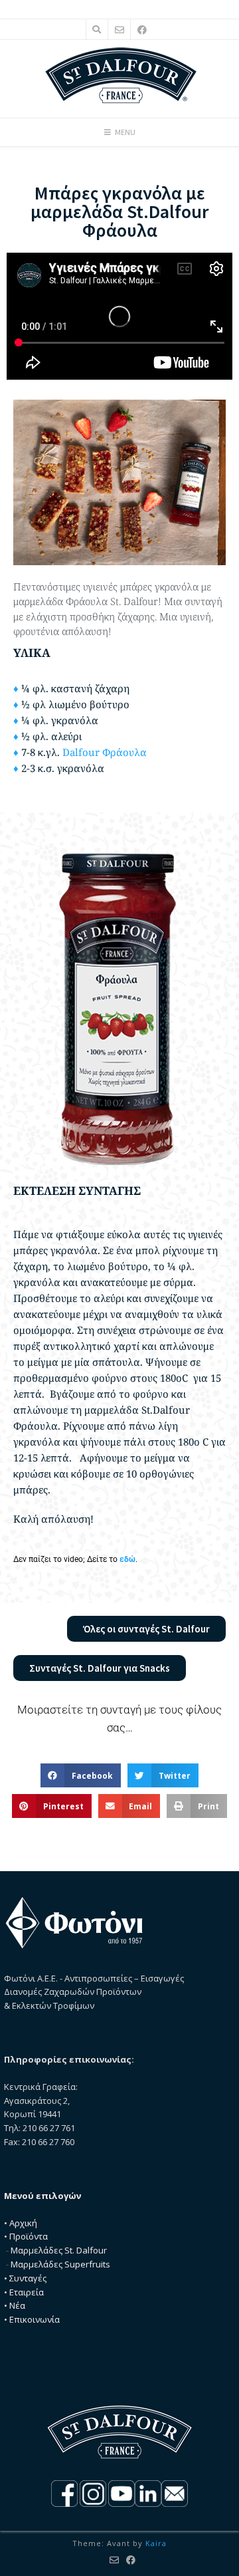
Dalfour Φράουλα (105, 752)
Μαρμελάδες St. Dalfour (59, 2250)
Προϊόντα (29, 2236)
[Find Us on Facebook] (142, 30)
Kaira (156, 2543)
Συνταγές (28, 2278)
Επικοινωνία (35, 2319)
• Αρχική (21, 2223)
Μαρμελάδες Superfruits (60, 2264)
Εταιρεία (27, 2292)
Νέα (17, 2305)
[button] (81, 1775)
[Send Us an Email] (119, 30)
